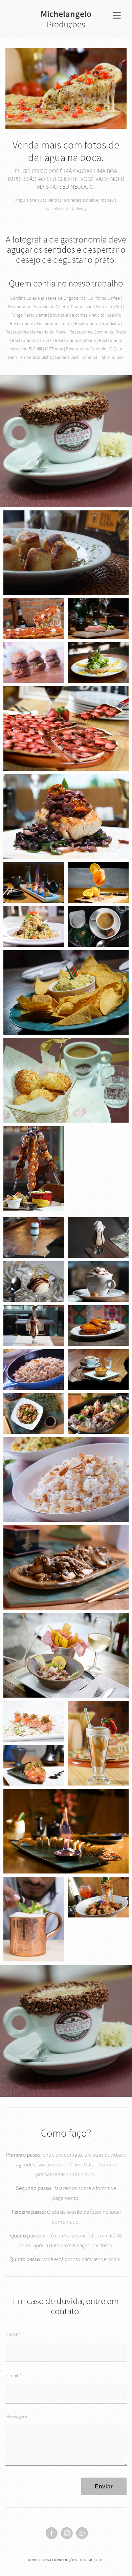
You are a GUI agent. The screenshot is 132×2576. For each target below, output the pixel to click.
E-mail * (13, 2376)
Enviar (104, 2487)
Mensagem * (18, 2417)
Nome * (13, 2334)
